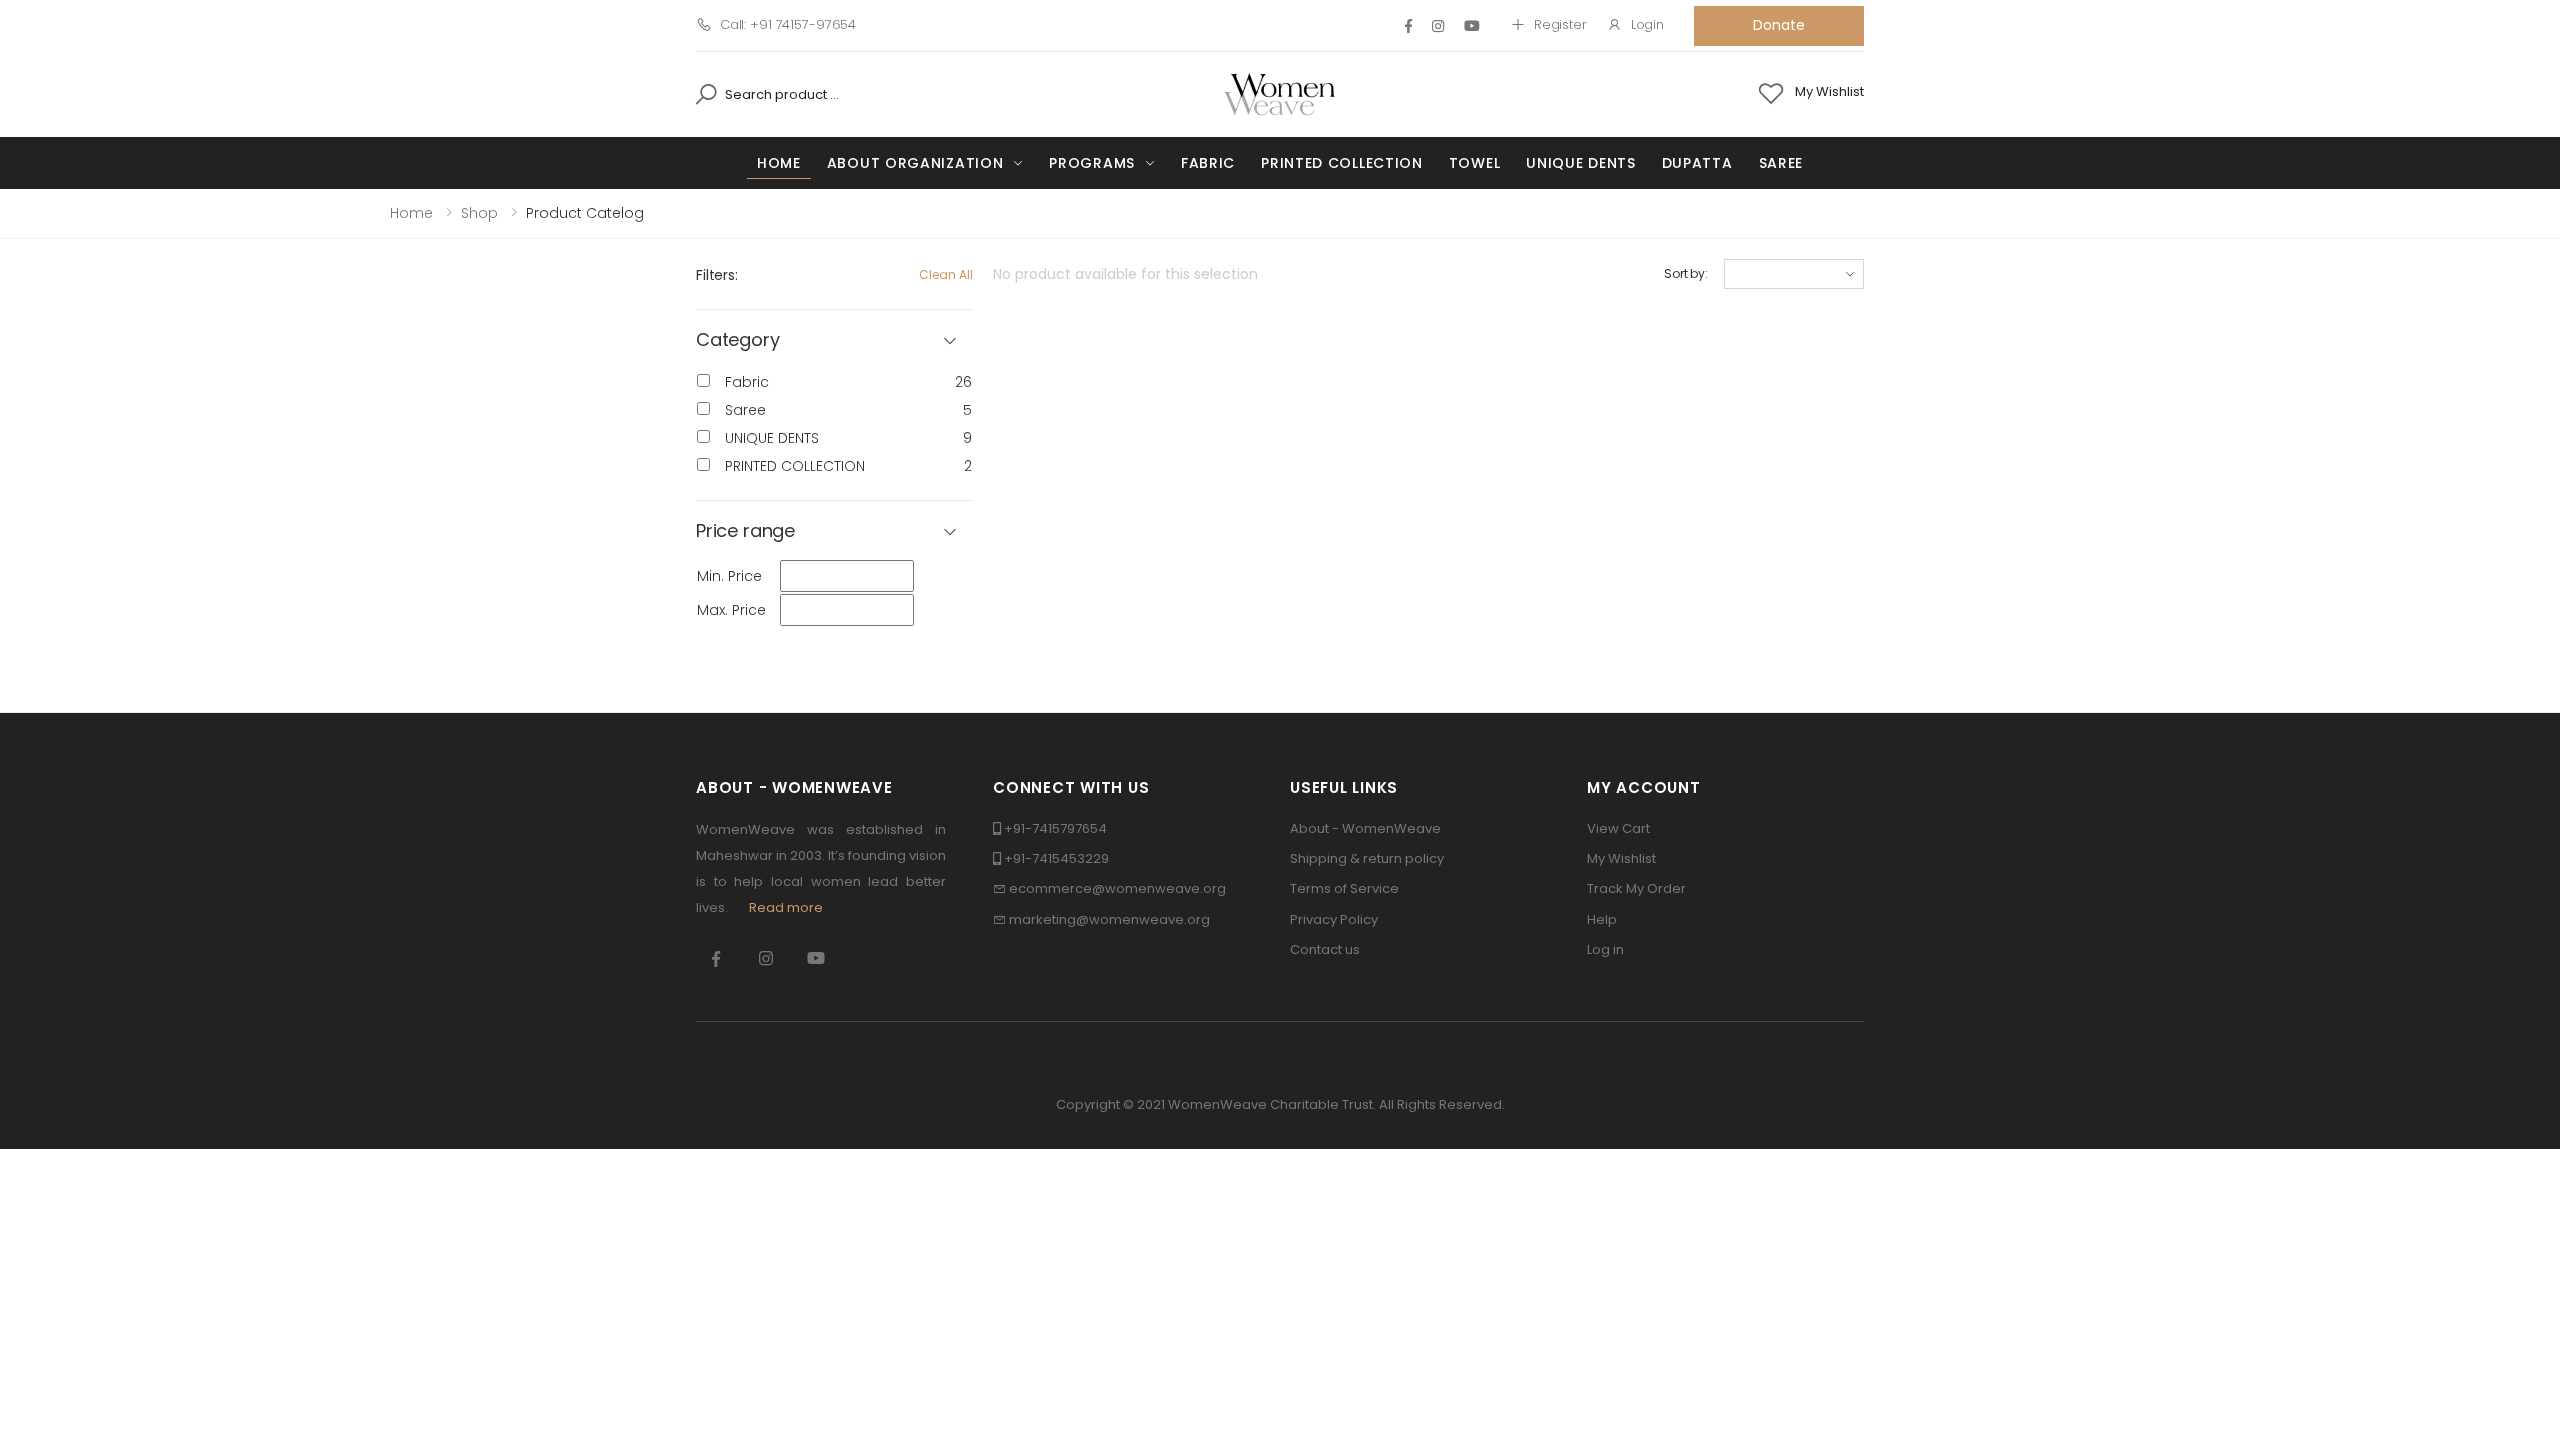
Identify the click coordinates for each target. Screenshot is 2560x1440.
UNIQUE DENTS (1580, 163)
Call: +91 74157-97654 (788, 24)
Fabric (1208, 163)
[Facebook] (1408, 26)
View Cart (1618, 828)
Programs (1092, 163)
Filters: (717, 275)
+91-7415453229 (1056, 858)
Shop (479, 213)
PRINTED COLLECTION (1342, 163)
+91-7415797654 (1055, 828)
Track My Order (1636, 888)
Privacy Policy (1334, 919)
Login (1647, 24)
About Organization (915, 163)
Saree (1781, 163)
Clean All (946, 274)
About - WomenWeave (1365, 828)
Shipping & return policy (1367, 858)
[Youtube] (1472, 26)
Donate (1778, 25)
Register (1560, 24)
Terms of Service (1344, 888)
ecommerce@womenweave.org (1117, 888)
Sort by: (1686, 273)
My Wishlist (1621, 858)
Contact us (1325, 949)
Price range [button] (745, 531)
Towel (1475, 163)
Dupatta (1697, 163)
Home (779, 163)
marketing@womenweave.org (1109, 919)
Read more (786, 907)
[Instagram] (1438, 26)
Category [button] (738, 340)
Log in (1605, 949)
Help (1602, 919)
